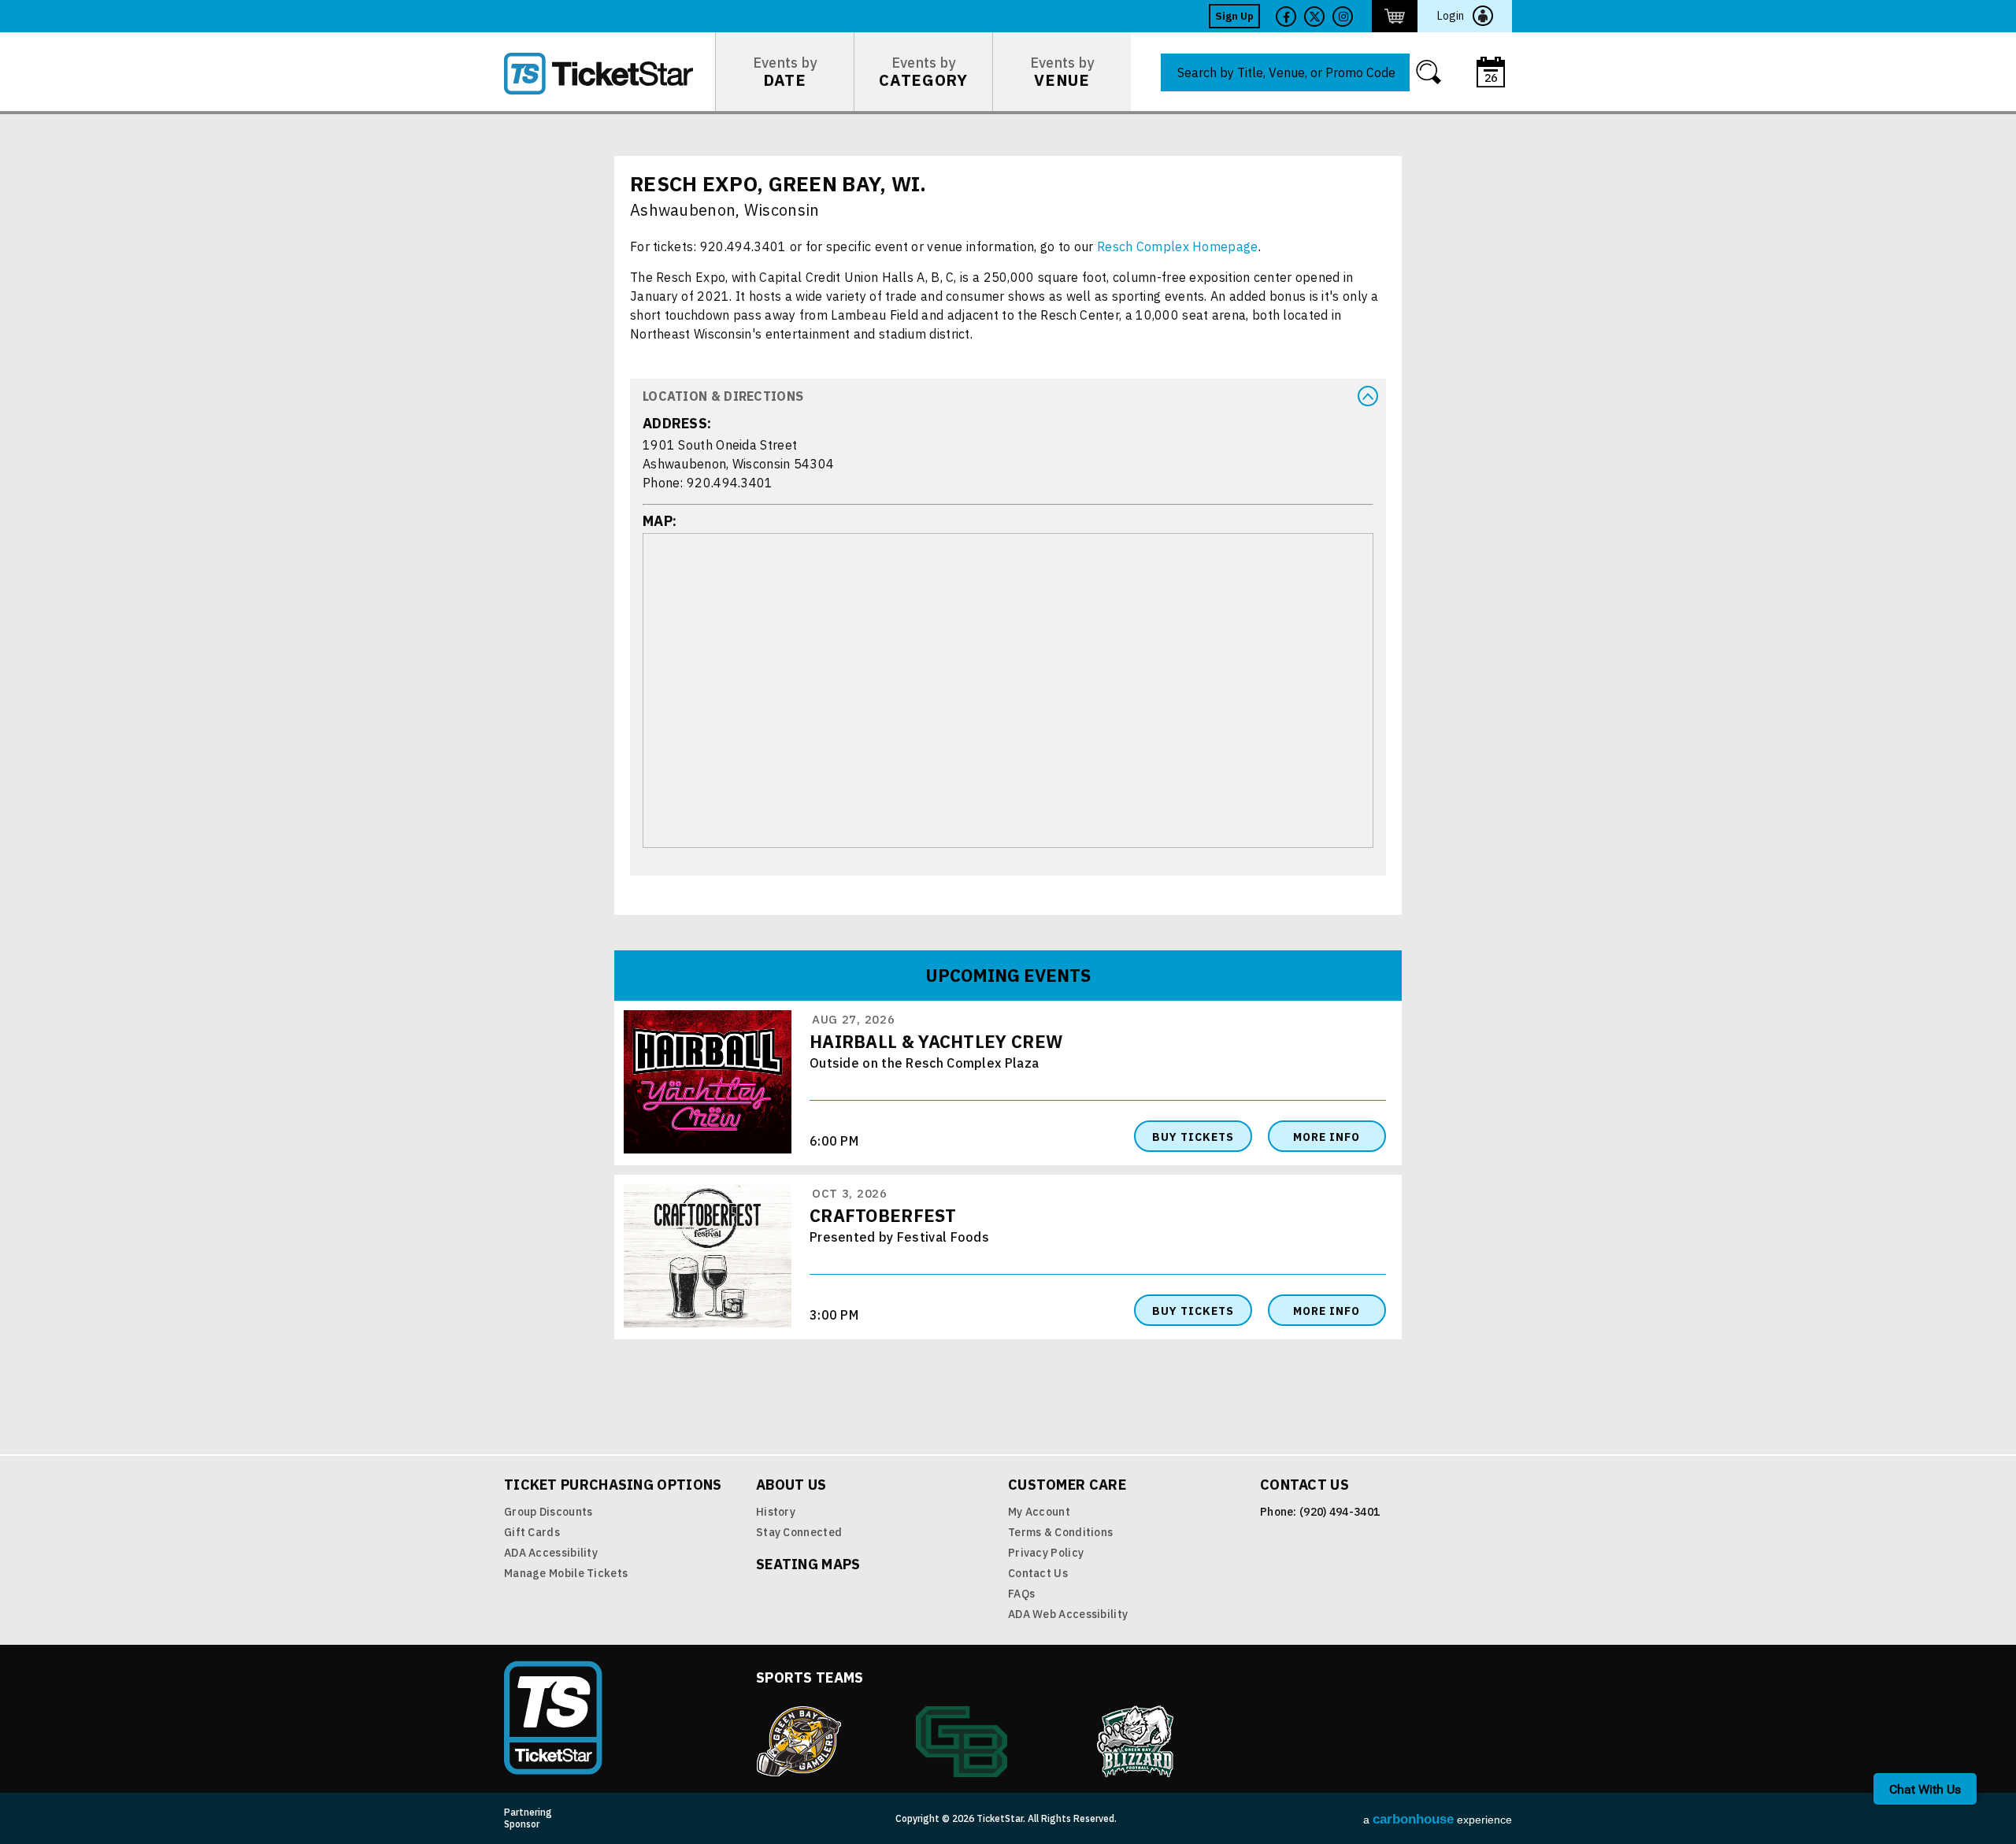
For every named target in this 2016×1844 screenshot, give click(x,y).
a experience (1438, 1819)
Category (923, 72)
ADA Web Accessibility (1068, 1614)
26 (1491, 78)
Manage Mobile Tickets (566, 1573)
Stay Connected (799, 1532)
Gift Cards (532, 1532)
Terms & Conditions (1060, 1532)
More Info (1327, 1137)
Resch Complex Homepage (1178, 246)
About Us (791, 1485)
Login (1451, 16)
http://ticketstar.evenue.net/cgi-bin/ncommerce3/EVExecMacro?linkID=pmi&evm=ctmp (1395, 16)
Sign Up (1234, 16)
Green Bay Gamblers (799, 1742)
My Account (1039, 1512)
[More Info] (708, 1151)
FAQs (1021, 1594)
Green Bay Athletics (962, 1742)
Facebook (1286, 17)
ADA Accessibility (551, 1553)
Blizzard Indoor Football (1136, 1742)
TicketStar (610, 74)
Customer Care (1067, 1485)
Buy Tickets (1193, 1137)
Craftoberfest (883, 1215)
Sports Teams (810, 1677)
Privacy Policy (1046, 1553)
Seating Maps (808, 1564)
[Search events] (1429, 72)
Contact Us (1038, 1573)
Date (785, 72)
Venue (1062, 72)
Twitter (1314, 17)
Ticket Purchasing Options (613, 1485)
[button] (1008, 396)
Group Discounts (548, 1512)
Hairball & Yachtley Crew (936, 1041)
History (776, 1512)
